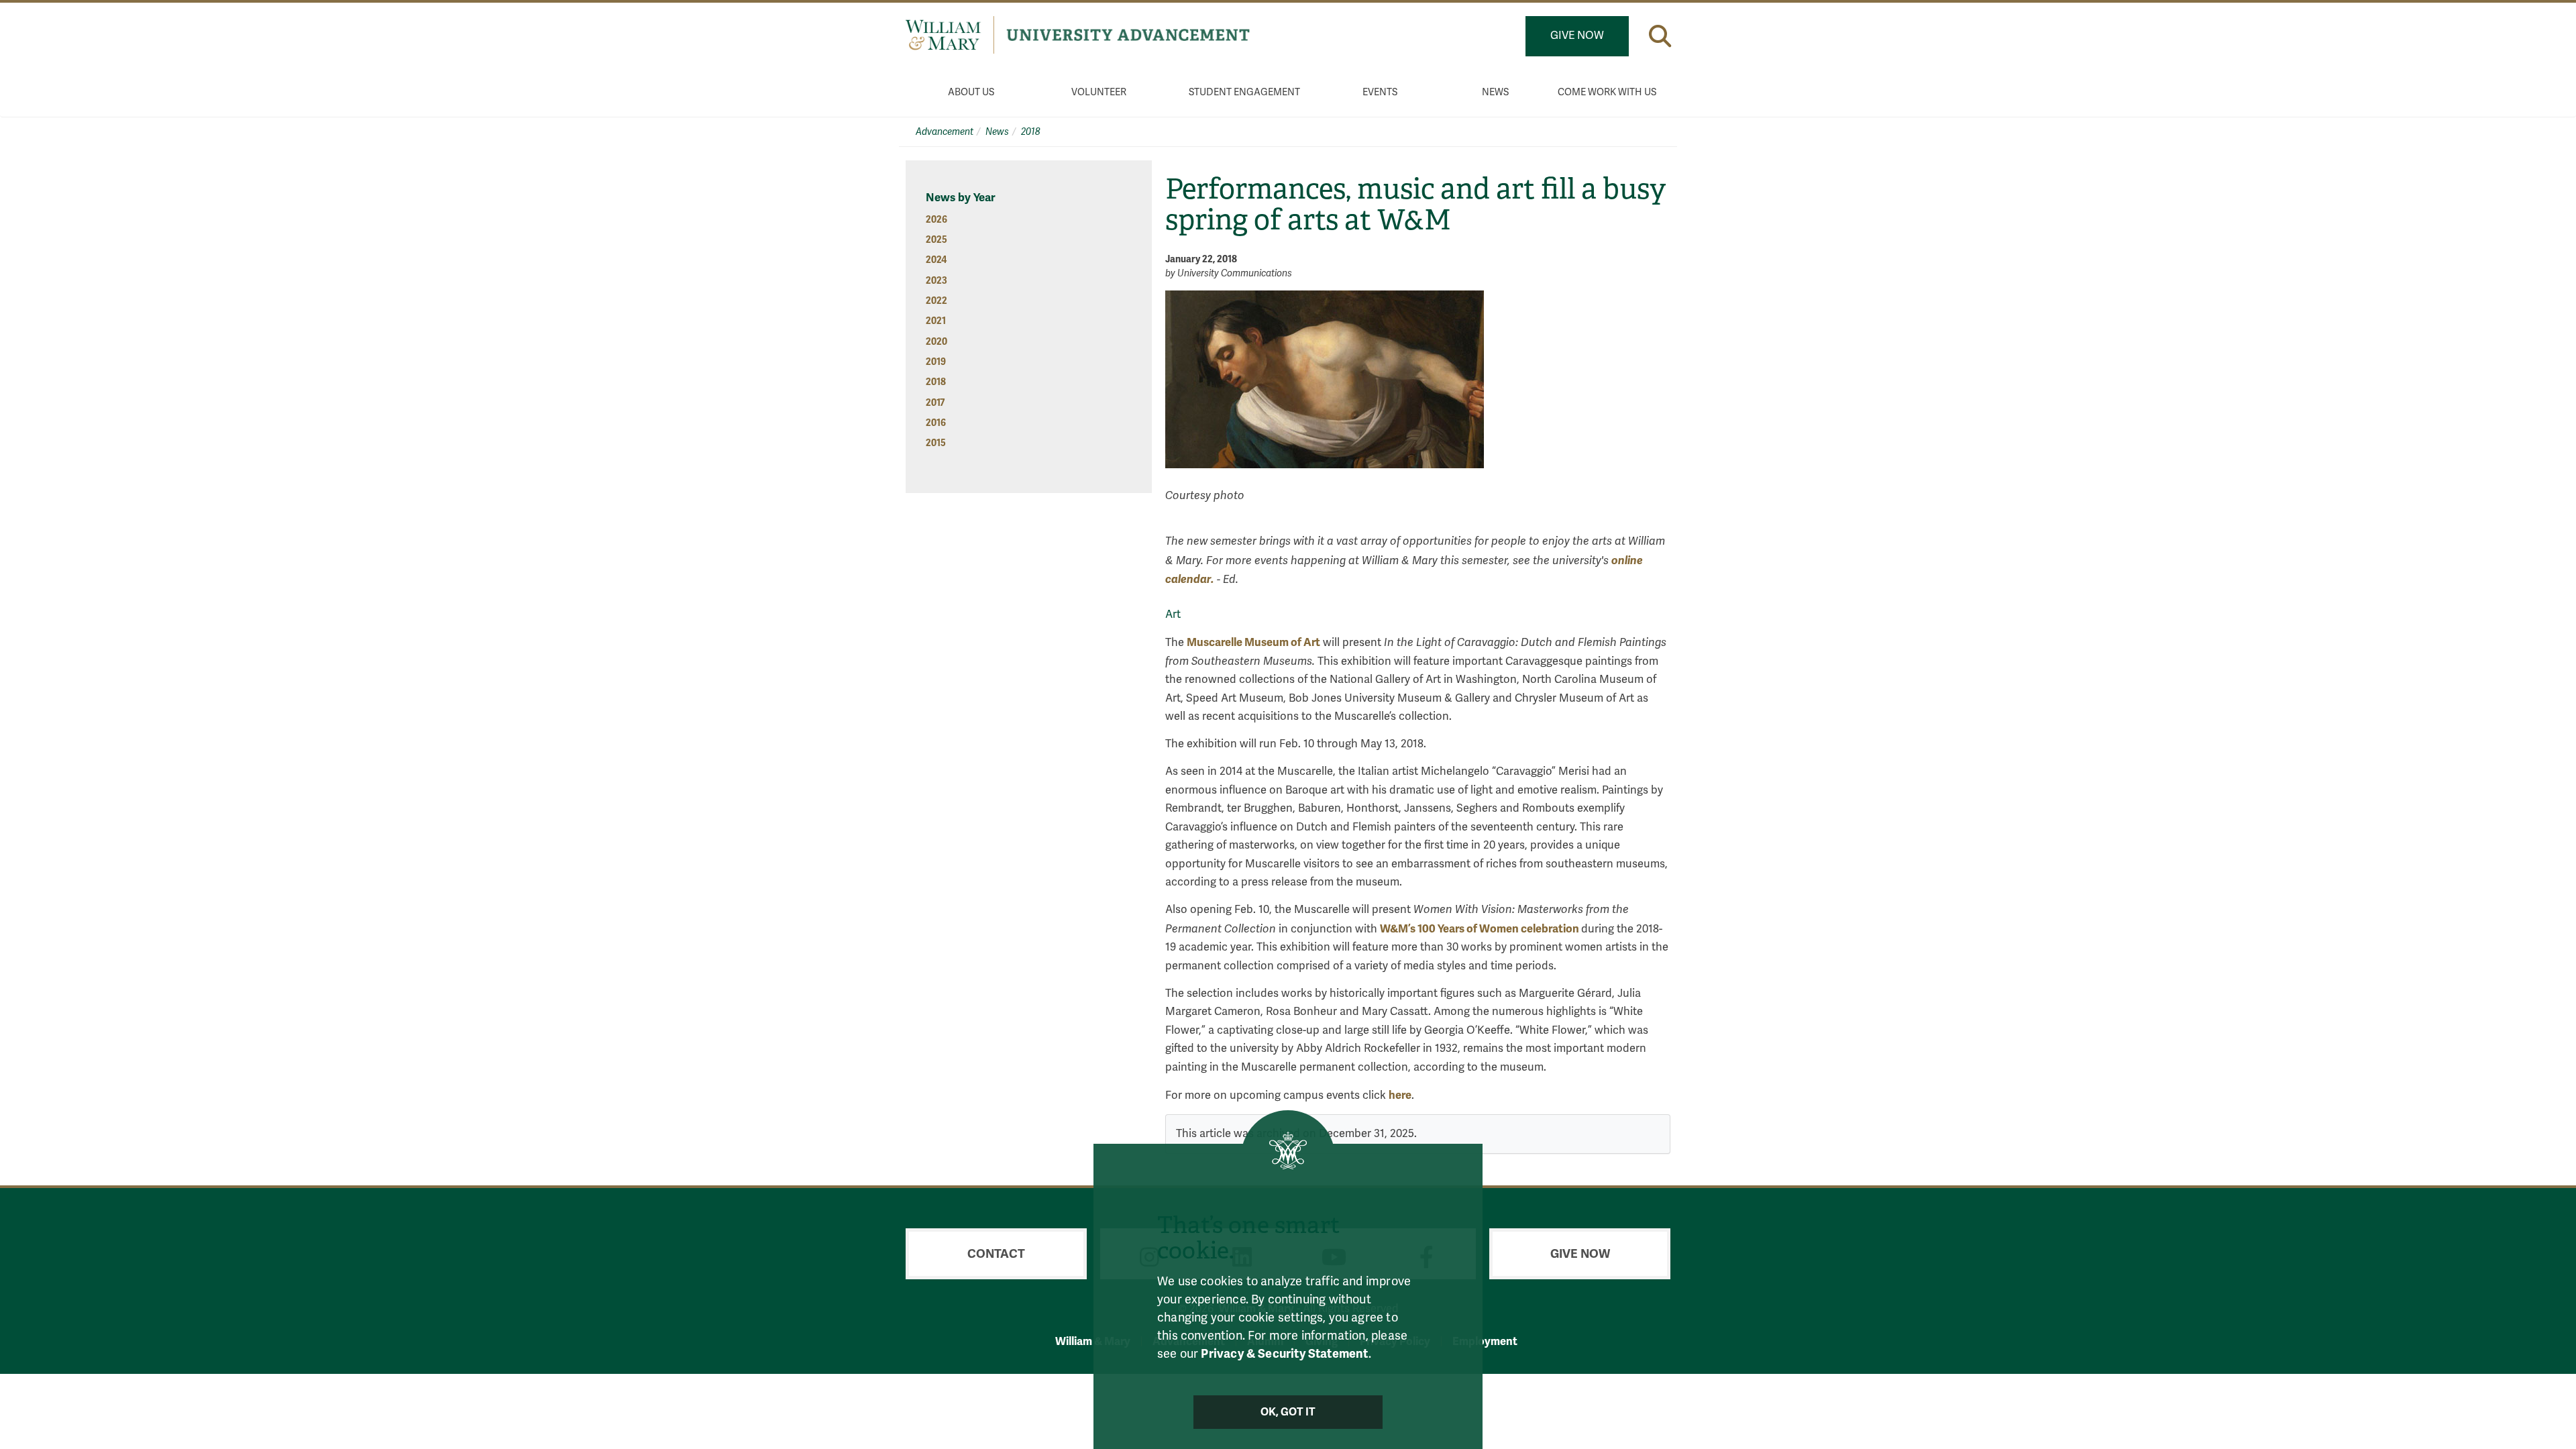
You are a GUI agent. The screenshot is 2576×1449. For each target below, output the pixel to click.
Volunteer (1099, 92)
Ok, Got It (1288, 1412)
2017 (935, 403)
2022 (936, 301)
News (1495, 92)
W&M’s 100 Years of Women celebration (1481, 929)
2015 (936, 443)
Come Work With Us (1607, 92)
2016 (936, 423)
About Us (971, 92)
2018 (1031, 132)
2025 (936, 240)
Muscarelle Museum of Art (1253, 642)
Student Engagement (1244, 92)
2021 (936, 321)
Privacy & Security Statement (1284, 1354)
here (1400, 1095)
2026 (936, 220)
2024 (936, 260)
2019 (936, 362)
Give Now (1577, 36)
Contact (996, 1254)
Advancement (945, 132)
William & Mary (1093, 1341)
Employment (1485, 1341)
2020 (936, 342)
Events (1380, 92)
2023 (936, 281)
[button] (1660, 36)
